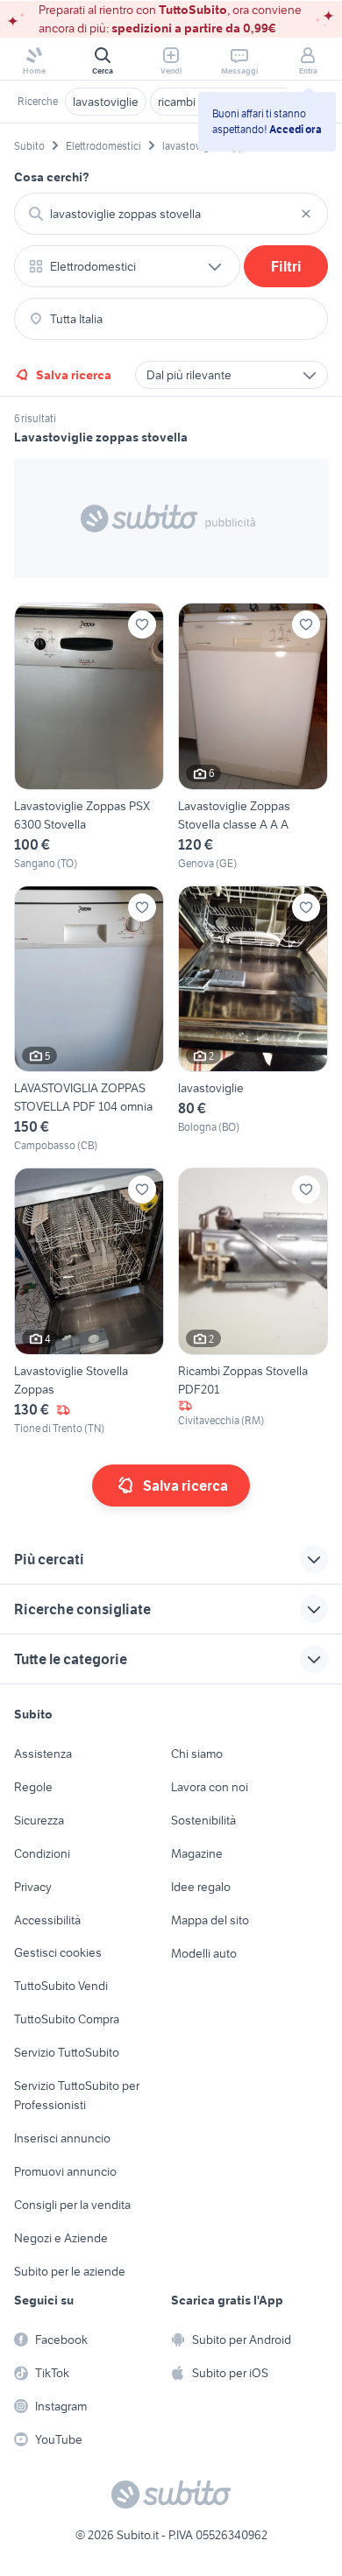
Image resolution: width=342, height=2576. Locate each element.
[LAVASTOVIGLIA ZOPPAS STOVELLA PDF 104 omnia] (89, 1020)
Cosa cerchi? (52, 177)
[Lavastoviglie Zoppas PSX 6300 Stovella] (89, 737)
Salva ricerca (74, 375)
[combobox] (171, 214)
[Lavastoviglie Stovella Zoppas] (89, 1302)
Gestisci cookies (58, 1952)
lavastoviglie (106, 102)
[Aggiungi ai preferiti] (142, 625)
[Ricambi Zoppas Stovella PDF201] (253, 1302)
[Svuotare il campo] (306, 214)
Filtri (286, 266)
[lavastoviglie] (253, 1020)
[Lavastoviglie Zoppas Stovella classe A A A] (253, 737)
